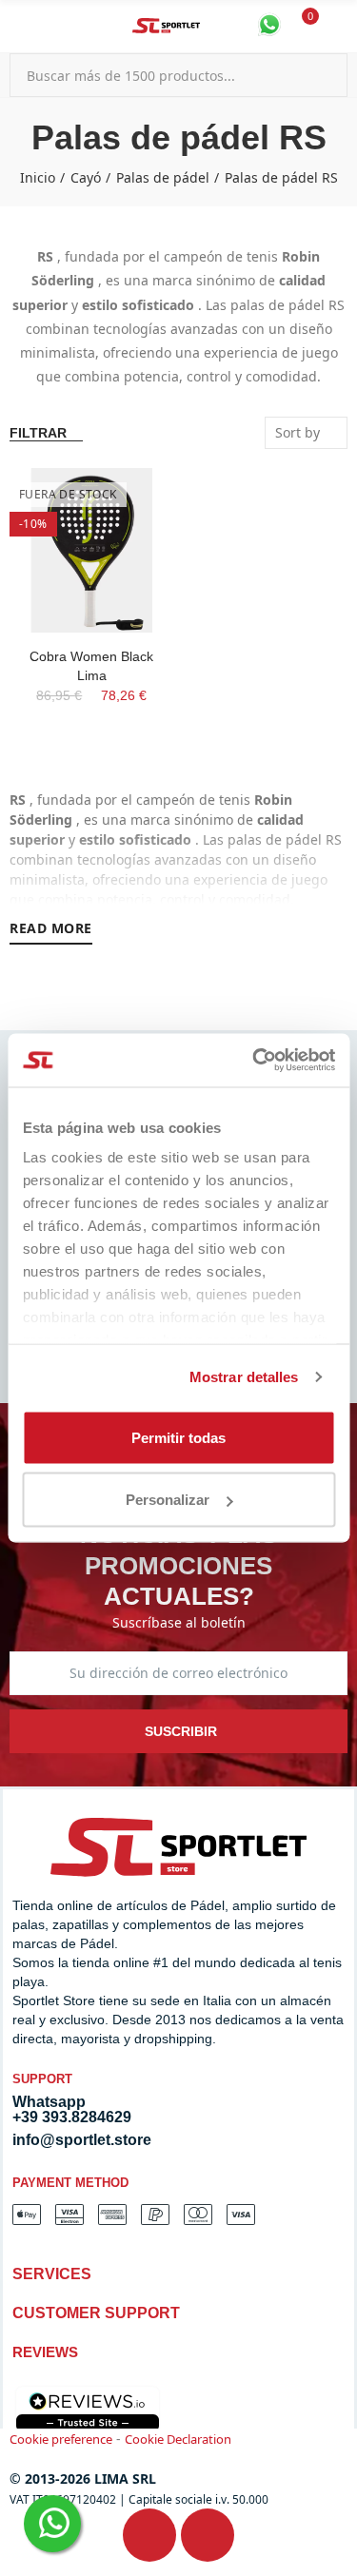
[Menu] (19, 27)
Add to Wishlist (127, 501)
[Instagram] (208, 2535)
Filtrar (38, 433)
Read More (51, 928)
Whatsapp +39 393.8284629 (72, 2109)
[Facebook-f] (149, 2535)
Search (326, 75)
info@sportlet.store (82, 2140)
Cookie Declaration (178, 2439)
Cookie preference (61, 2439)
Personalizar (168, 1500)
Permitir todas (178, 1437)
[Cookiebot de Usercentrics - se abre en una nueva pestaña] (254, 1061)
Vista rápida (127, 539)
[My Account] (338, 27)
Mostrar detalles (244, 1377)
